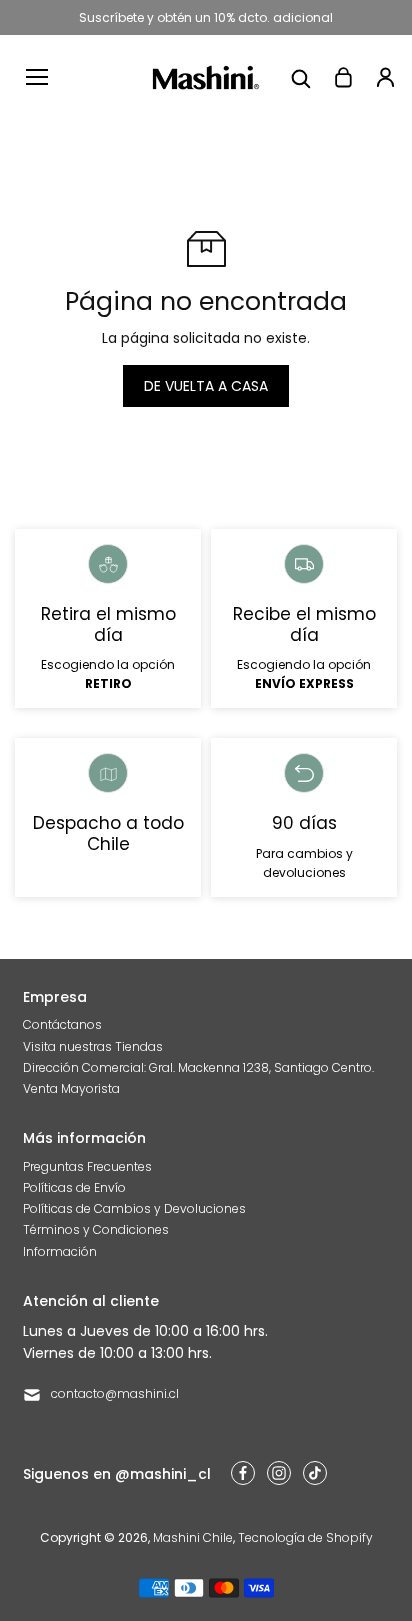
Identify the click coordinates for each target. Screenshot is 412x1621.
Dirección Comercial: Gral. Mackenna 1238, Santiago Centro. (198, 1067)
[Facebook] (243, 1473)
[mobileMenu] (37, 77)
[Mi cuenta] (385, 77)
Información (60, 1251)
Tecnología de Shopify (305, 1537)
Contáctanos (62, 1024)
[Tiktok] (315, 1473)
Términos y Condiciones (96, 1229)
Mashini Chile (193, 1537)
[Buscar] (301, 77)
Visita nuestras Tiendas (93, 1046)
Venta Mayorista (71, 1088)
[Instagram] (279, 1473)
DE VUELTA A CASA (206, 386)
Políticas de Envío (74, 1187)
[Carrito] (343, 77)
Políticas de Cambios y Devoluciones (134, 1208)
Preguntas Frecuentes (87, 1166)
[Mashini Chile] (206, 77)
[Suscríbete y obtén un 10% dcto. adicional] (206, 17)
